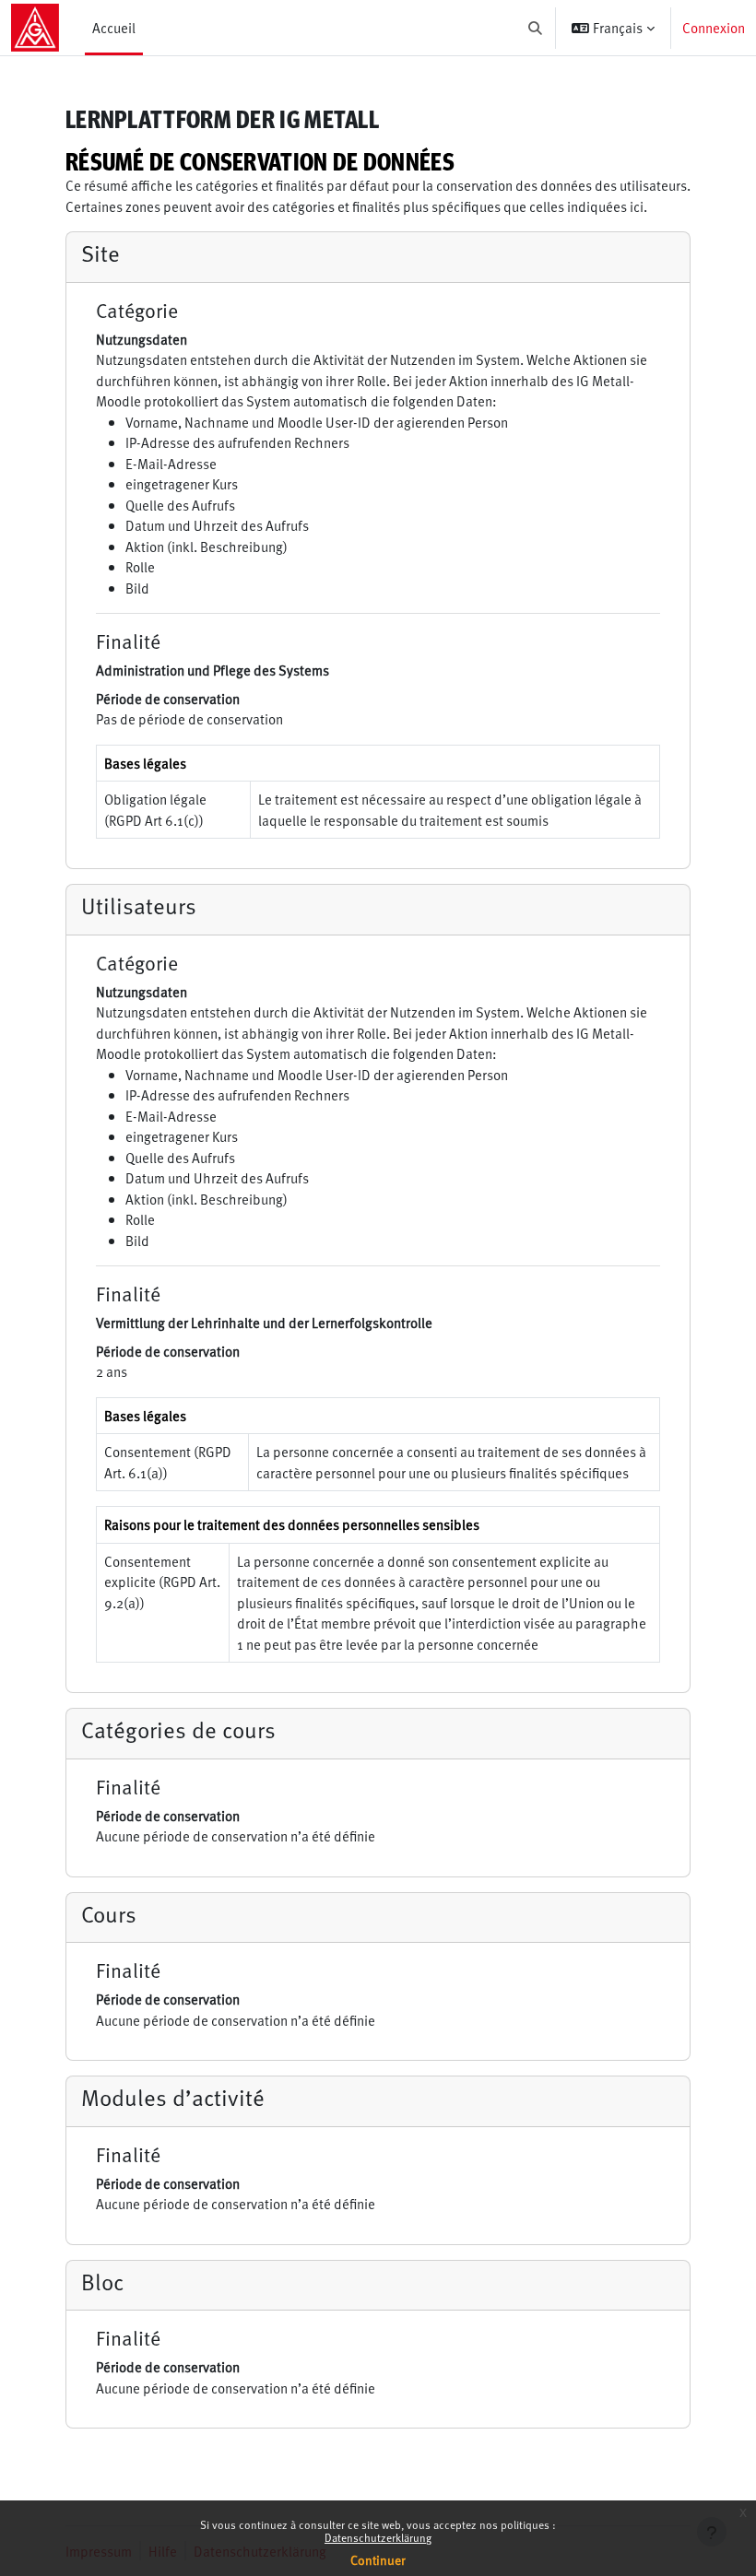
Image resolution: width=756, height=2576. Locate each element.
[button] (536, 28)
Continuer (378, 2560)
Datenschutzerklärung (378, 2537)
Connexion (714, 27)
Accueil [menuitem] (114, 27)
